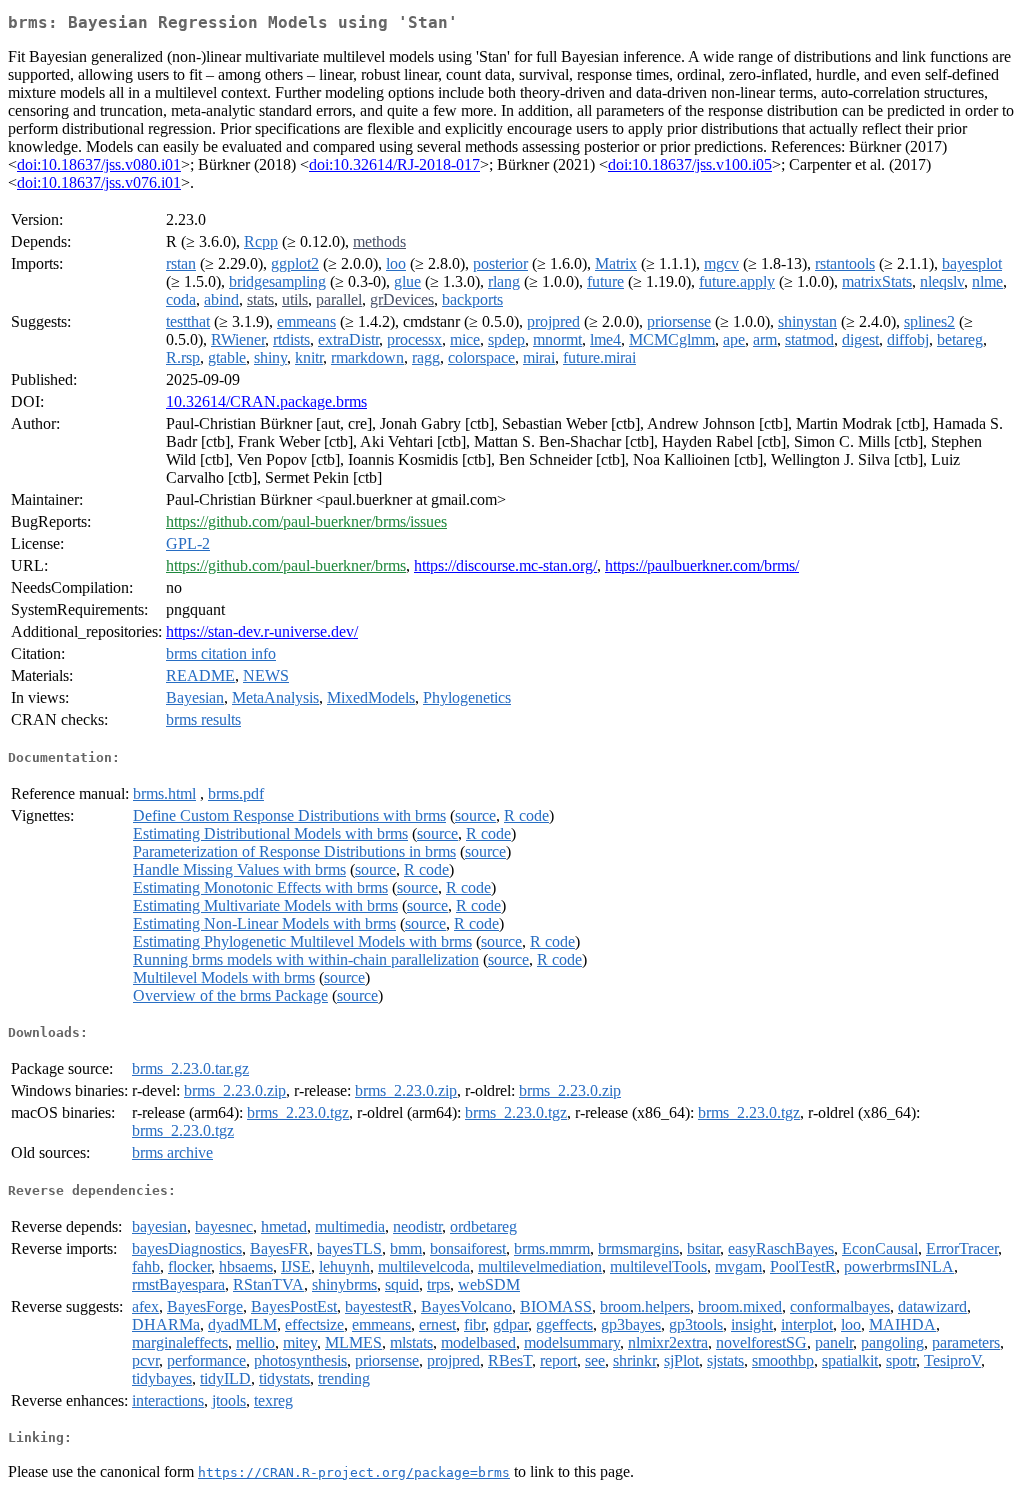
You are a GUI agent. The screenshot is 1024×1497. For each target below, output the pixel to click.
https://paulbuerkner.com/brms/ (702, 565)
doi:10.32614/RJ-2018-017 (394, 164)
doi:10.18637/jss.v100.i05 (690, 164)
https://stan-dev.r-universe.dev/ (262, 631)
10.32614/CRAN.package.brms (266, 401)
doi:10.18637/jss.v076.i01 (99, 182)
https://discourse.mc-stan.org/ (505, 565)
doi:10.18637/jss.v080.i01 (99, 164)
